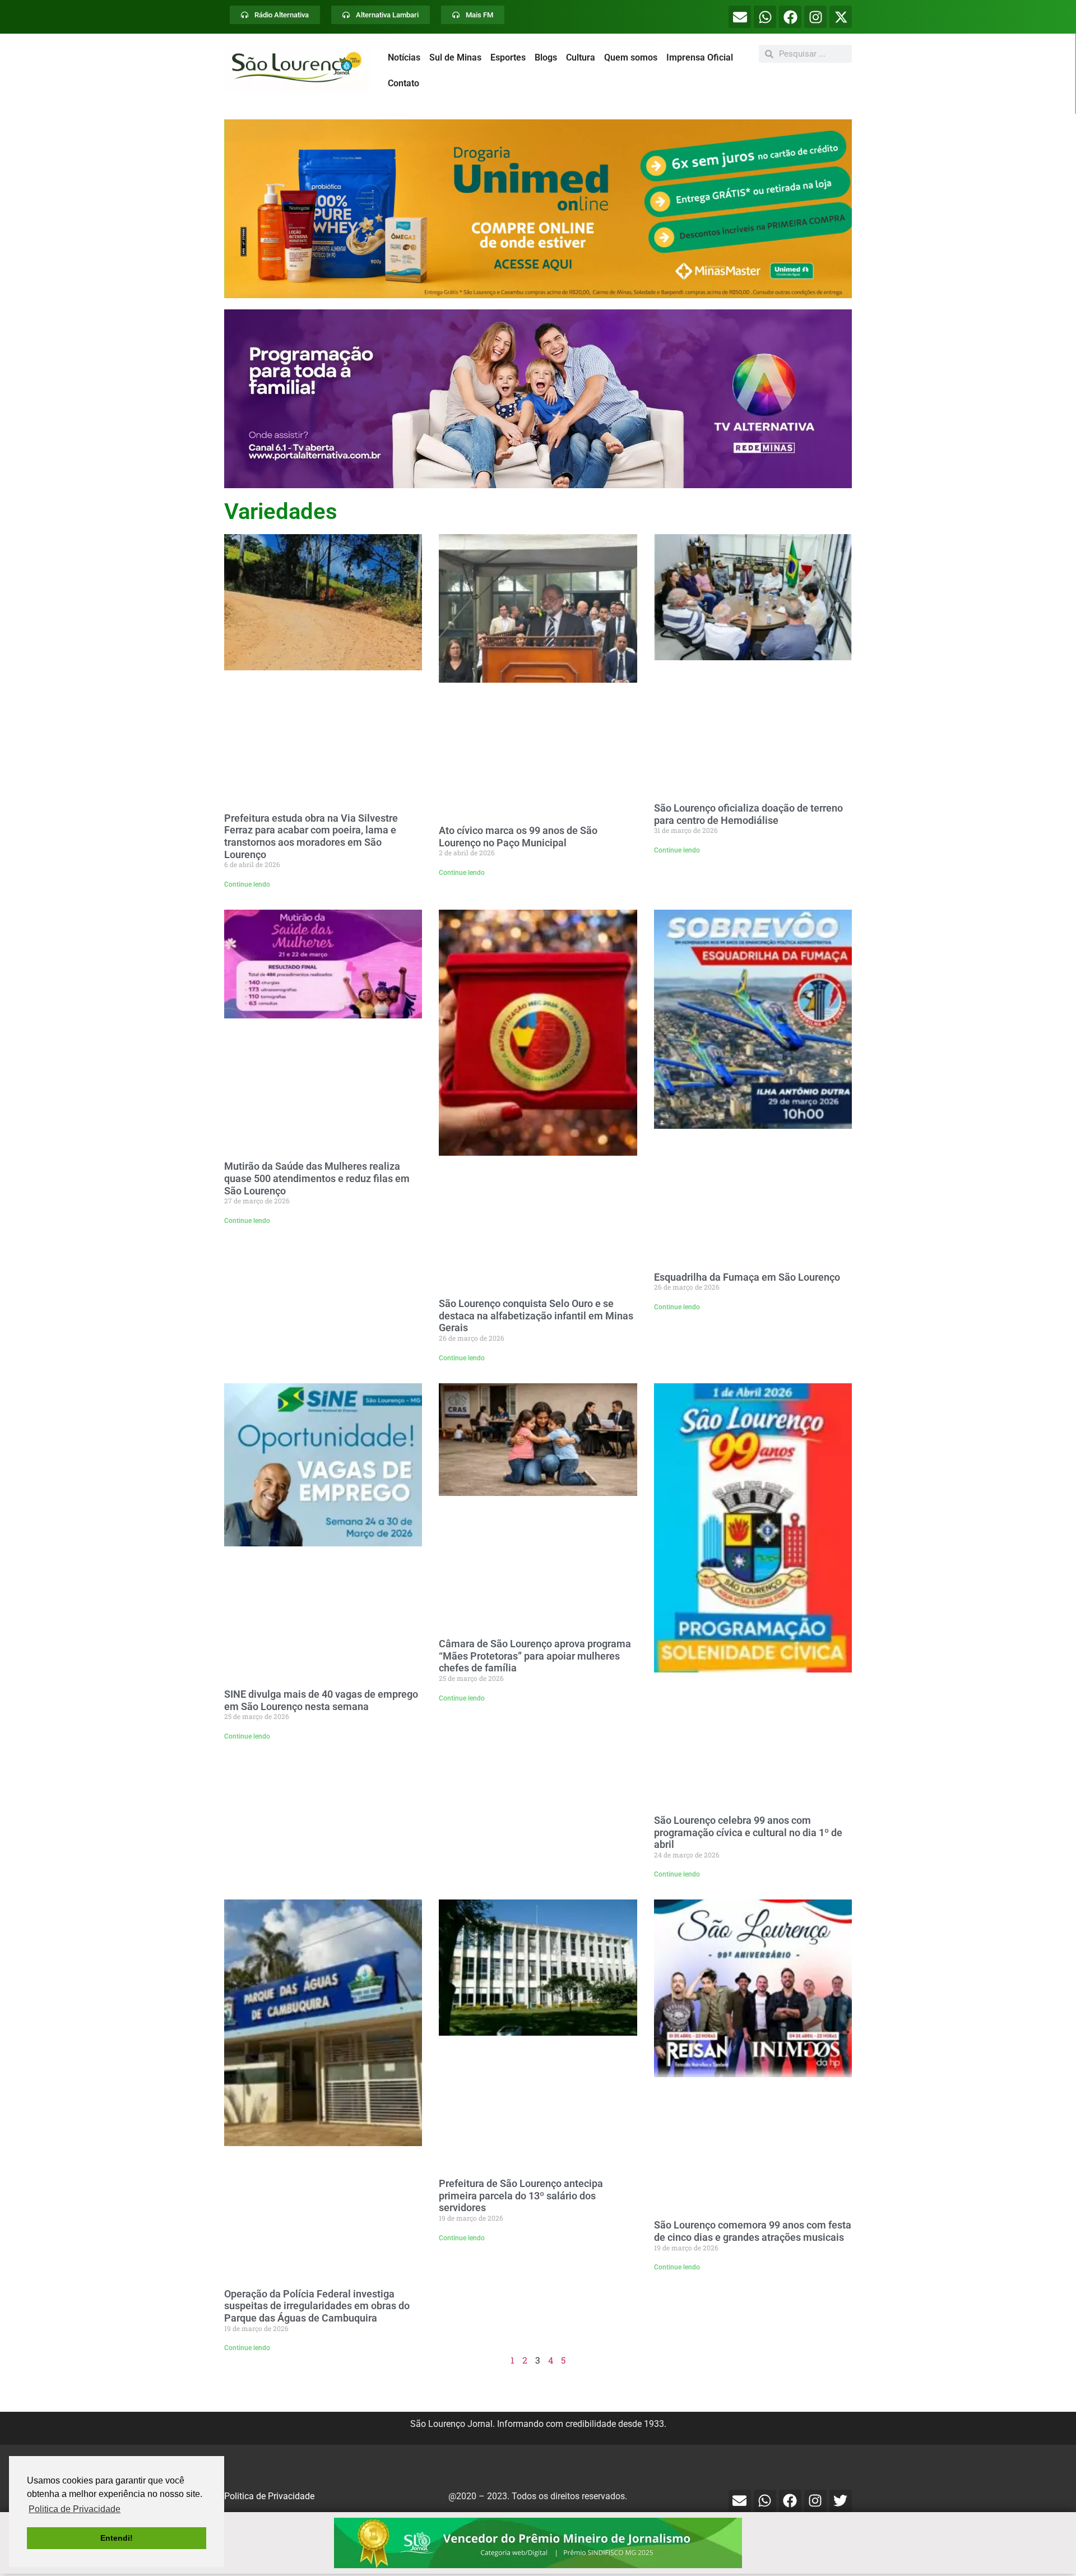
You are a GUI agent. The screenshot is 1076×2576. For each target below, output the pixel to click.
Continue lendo (247, 884)
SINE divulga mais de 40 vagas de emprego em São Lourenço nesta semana (321, 1700)
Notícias (404, 57)
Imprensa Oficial (700, 57)
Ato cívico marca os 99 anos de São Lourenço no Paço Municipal (518, 837)
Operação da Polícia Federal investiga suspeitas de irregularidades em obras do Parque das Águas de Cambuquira (317, 2306)
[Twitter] (841, 2501)
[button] (538, 209)
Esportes (508, 57)
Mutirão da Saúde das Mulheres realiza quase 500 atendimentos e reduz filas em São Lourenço (317, 1178)
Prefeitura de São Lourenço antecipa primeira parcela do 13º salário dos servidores (521, 2195)
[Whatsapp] (765, 17)
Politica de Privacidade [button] (75, 2509)
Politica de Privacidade (269, 2496)
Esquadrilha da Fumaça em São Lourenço (747, 1277)
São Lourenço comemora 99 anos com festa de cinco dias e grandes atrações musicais (753, 2231)
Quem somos (631, 57)
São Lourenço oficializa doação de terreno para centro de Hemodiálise (748, 814)
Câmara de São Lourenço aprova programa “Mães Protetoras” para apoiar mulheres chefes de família (535, 1656)
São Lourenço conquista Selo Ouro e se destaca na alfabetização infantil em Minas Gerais (536, 1315)
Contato (403, 83)
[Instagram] (815, 17)
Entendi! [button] (117, 2538)
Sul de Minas (455, 57)
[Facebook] (790, 17)
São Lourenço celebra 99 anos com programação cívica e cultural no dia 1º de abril (748, 1832)
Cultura (581, 57)
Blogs (546, 57)
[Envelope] (740, 17)
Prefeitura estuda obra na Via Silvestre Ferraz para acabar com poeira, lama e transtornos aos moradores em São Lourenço (311, 836)
